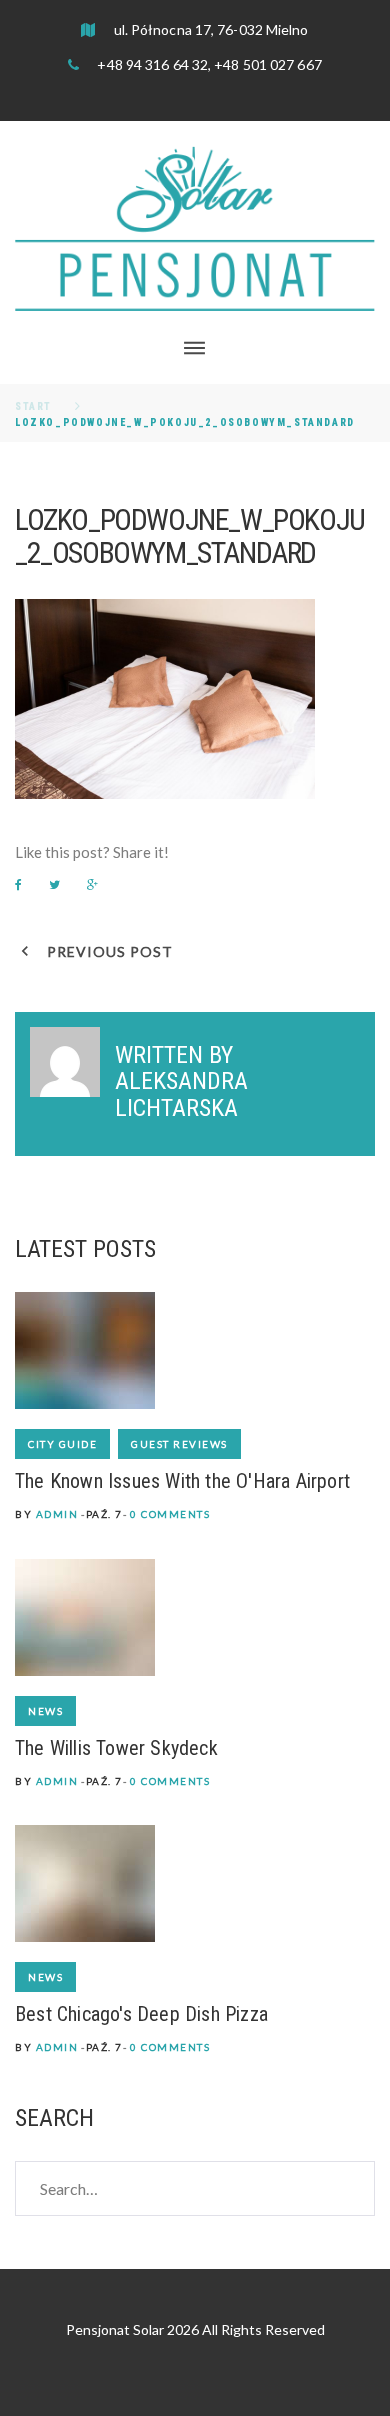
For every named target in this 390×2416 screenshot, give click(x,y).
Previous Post (110, 951)
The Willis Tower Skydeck (116, 1748)
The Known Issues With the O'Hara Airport (182, 1481)
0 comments (170, 1514)
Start (33, 406)
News (45, 1711)
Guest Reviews (179, 1444)
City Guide (62, 1444)
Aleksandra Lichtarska (181, 1094)
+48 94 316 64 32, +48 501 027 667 (207, 64)
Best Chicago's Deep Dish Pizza (141, 2014)
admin (57, 1514)
